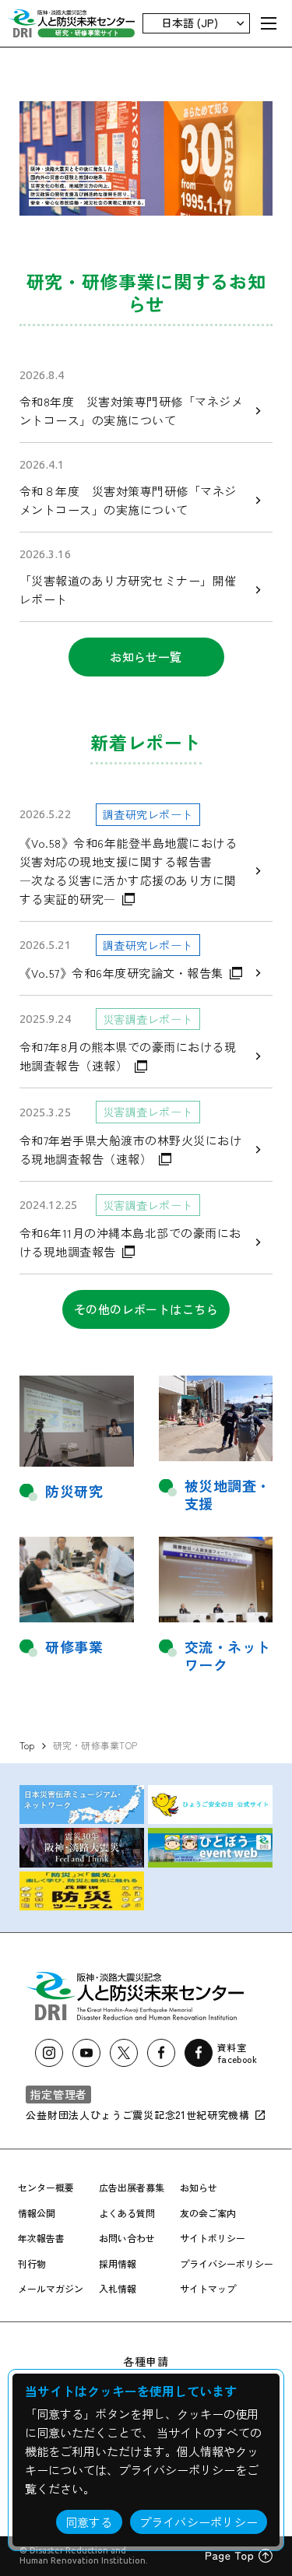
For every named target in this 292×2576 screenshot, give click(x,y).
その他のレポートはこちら (146, 1309)
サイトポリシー (213, 2238)
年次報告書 (41, 2238)
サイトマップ (208, 2288)
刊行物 (32, 2263)
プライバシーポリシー (227, 2263)
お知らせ (199, 2187)
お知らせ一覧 (146, 657)
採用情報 (118, 2263)
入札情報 (118, 2288)
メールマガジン (51, 2288)
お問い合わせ (127, 2238)
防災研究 (74, 1491)
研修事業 (74, 1647)
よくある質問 (127, 2213)
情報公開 (37, 2213)
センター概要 (46, 2187)
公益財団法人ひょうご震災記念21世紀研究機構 (139, 2115)
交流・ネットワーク (228, 1656)
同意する (89, 2522)
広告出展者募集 (132, 2187)
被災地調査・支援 (228, 1495)
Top (27, 1745)
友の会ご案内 (208, 2213)
